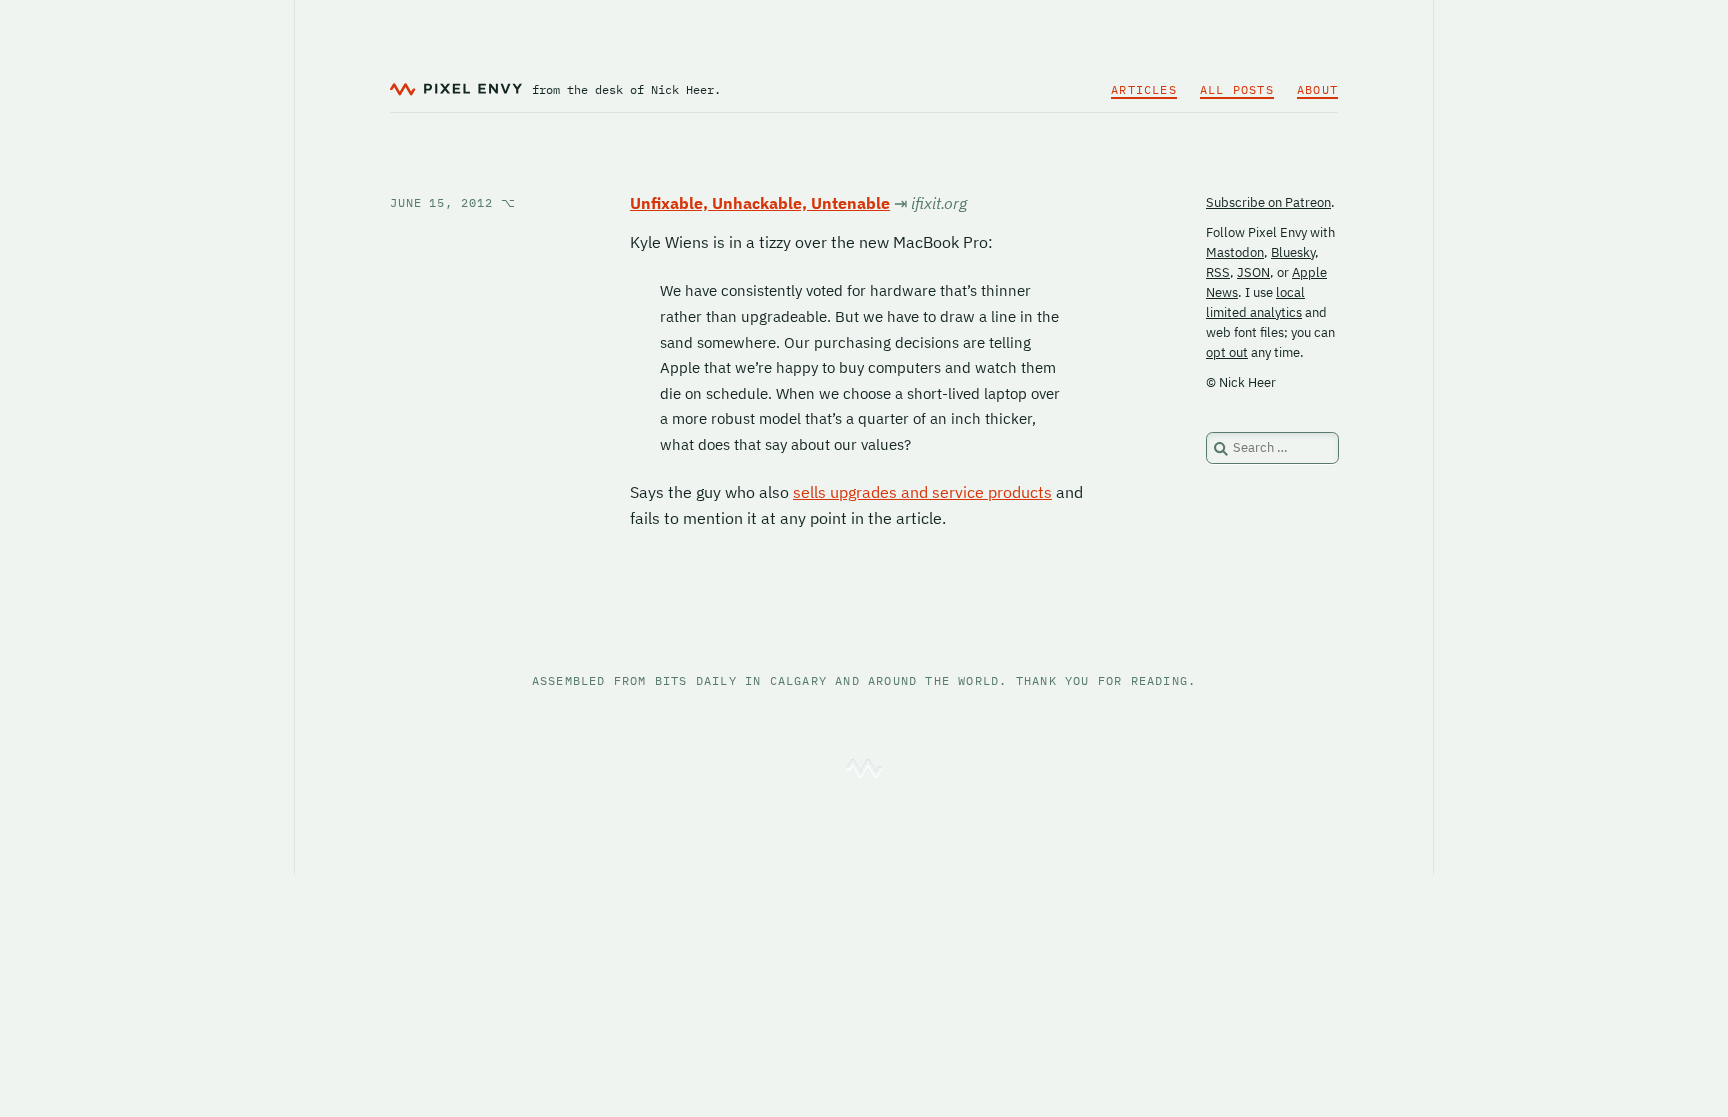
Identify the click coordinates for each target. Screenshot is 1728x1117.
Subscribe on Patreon (1268, 202)
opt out (1227, 352)
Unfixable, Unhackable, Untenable (760, 203)
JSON (1253, 272)
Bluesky (1293, 252)
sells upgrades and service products (922, 492)
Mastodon (1235, 252)
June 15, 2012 (453, 202)
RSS (1218, 272)
